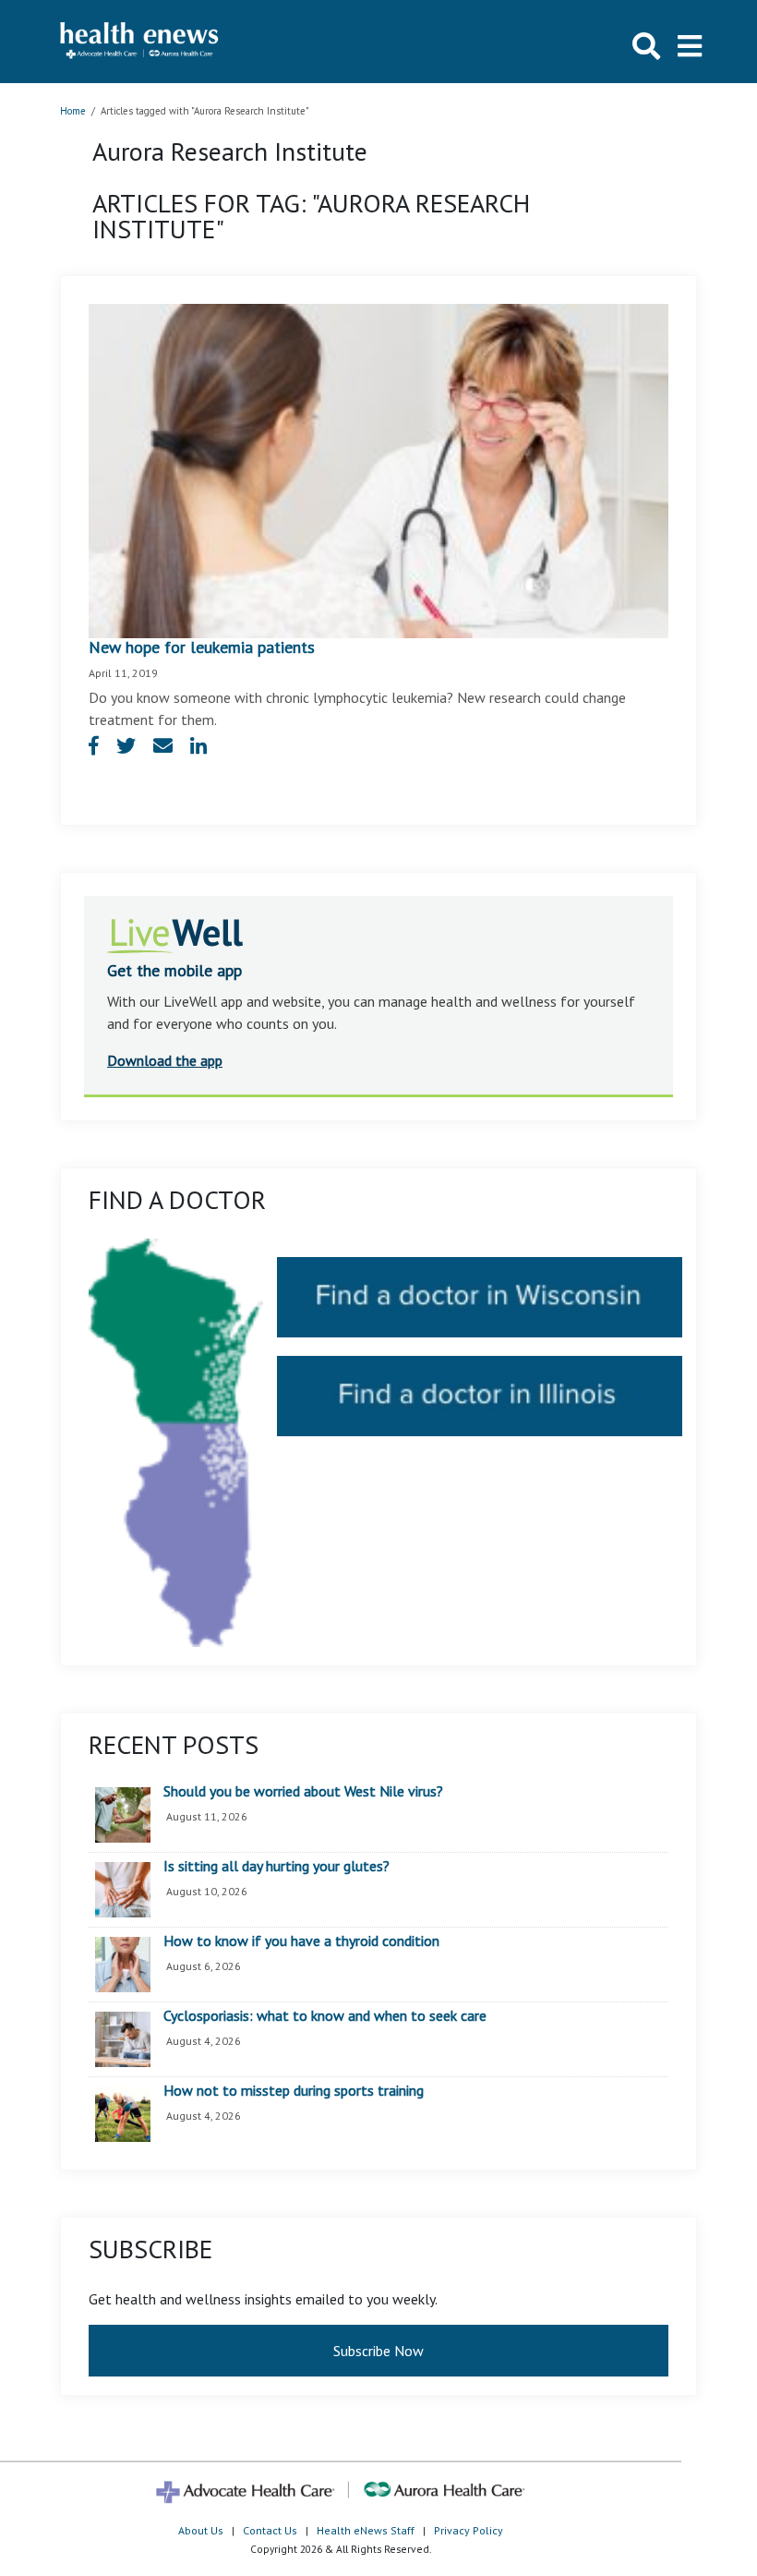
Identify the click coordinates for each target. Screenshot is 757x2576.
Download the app (165, 1060)
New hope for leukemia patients (202, 647)
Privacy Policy (469, 2530)
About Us (201, 2530)
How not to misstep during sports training (294, 2091)
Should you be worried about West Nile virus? (303, 1792)
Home (73, 111)
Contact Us (270, 2530)
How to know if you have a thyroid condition (301, 1941)
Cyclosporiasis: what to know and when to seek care (325, 2016)
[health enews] (140, 42)
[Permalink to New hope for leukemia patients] (378, 469)
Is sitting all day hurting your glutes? (276, 1867)
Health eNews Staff (366, 2530)
